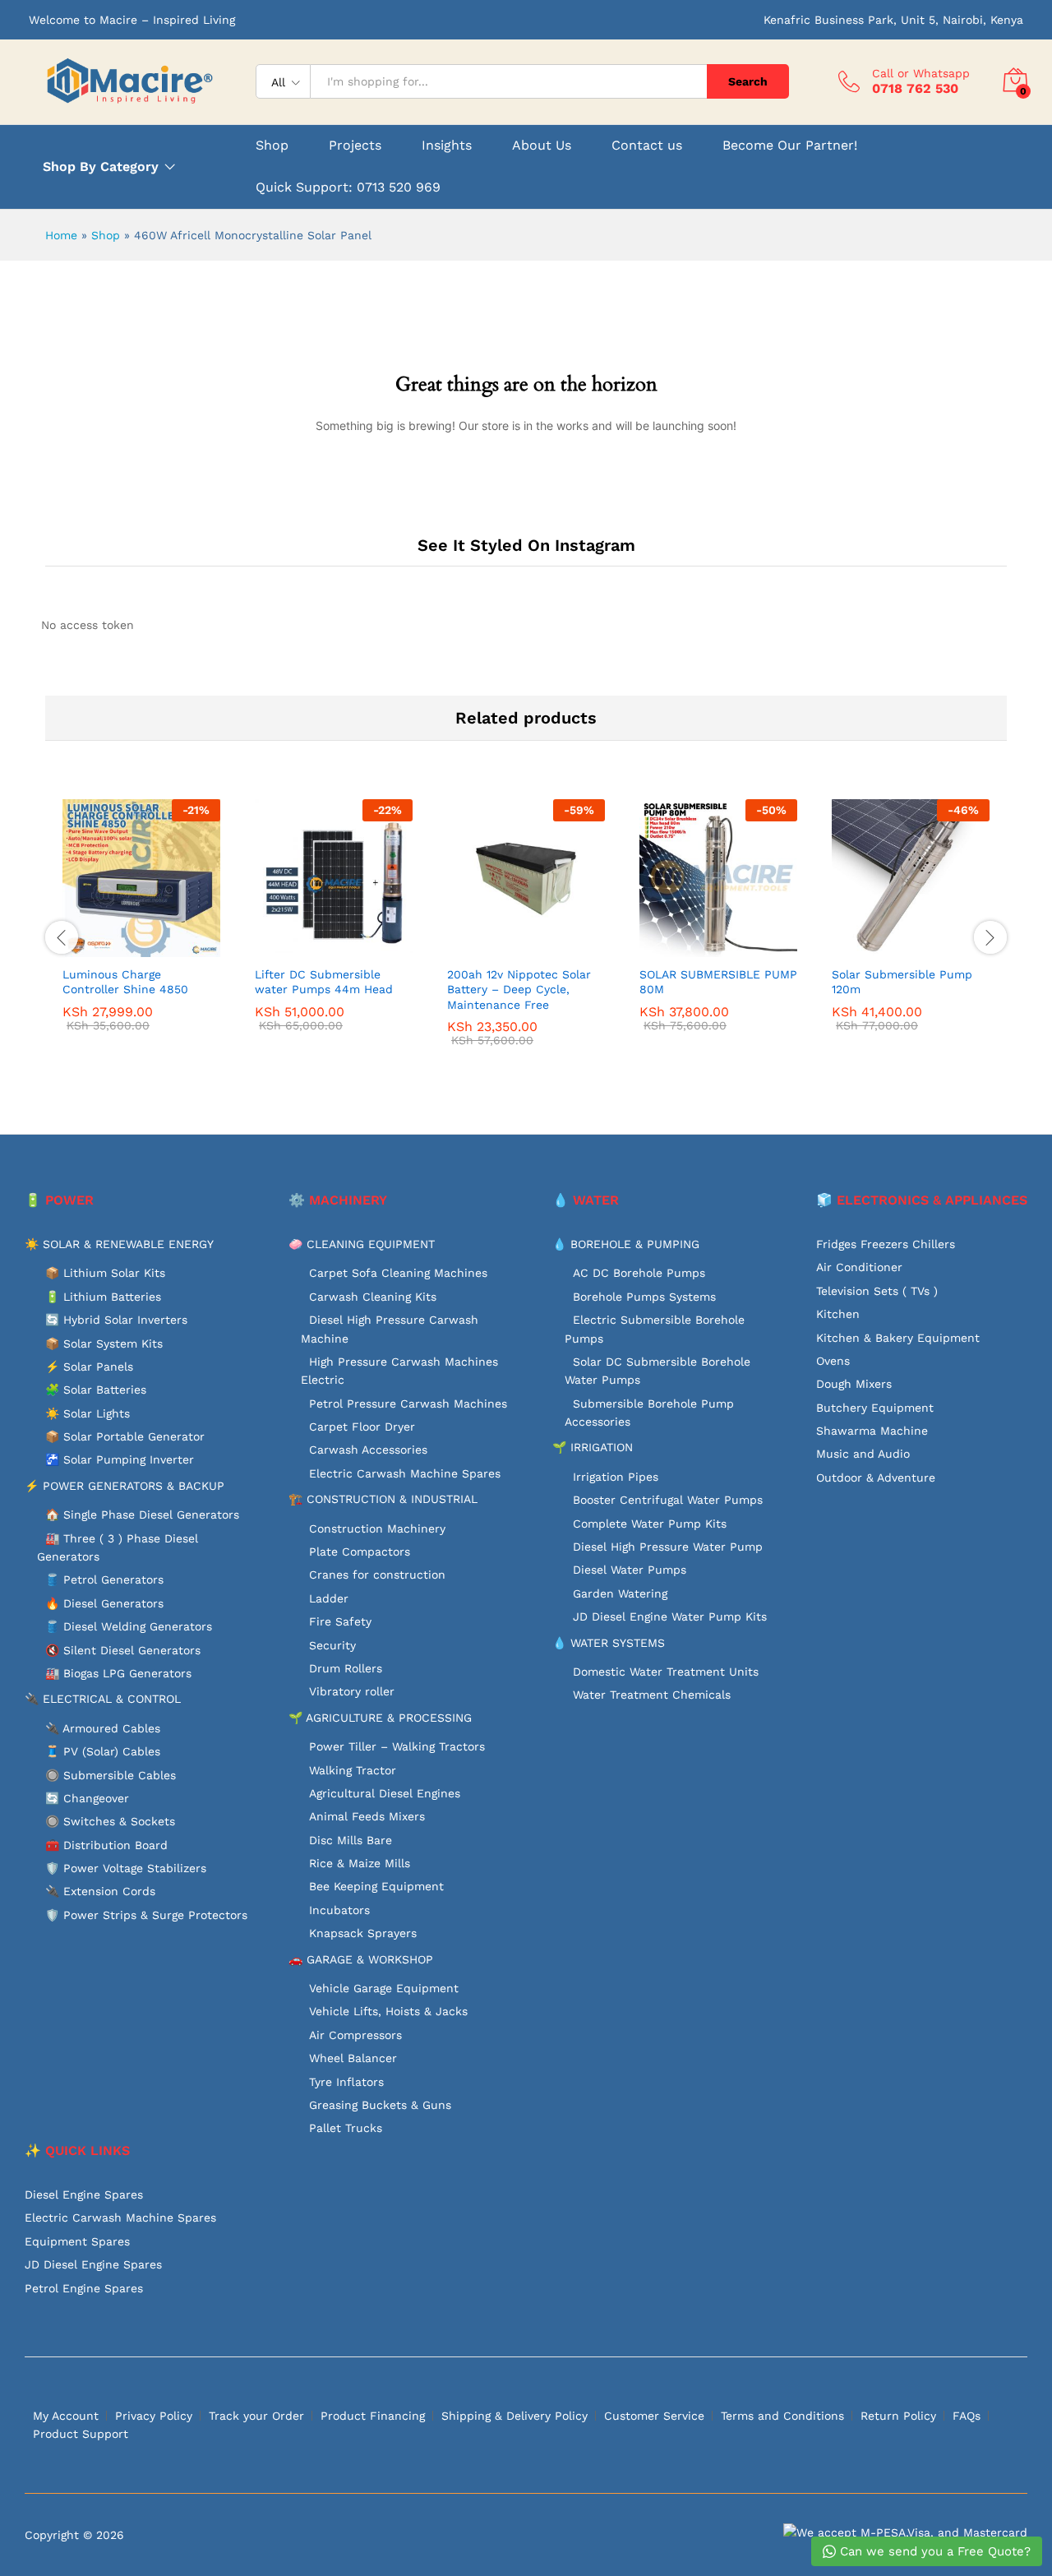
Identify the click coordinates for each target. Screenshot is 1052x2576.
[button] (81, 939)
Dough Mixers (854, 1384)
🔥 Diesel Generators (104, 1603)
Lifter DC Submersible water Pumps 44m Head (324, 982)
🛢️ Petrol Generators (104, 1579)
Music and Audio (863, 1454)
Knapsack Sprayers (363, 1933)
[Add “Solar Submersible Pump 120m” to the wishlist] (925, 939)
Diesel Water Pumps (630, 1570)
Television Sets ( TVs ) (877, 1291)
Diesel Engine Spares (84, 2194)
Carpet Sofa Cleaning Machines (398, 1273)
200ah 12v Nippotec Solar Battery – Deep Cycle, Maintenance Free (519, 989)
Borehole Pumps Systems (644, 1297)
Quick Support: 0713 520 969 (348, 187)
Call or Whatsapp (921, 73)
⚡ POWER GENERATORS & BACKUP (125, 1486)
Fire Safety (340, 1621)
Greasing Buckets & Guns (380, 2105)
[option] (141, 927)
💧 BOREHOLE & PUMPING (626, 1244)
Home (61, 235)
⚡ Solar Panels (89, 1367)
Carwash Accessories (368, 1450)
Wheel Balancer (353, 2058)
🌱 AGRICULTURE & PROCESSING (380, 1718)
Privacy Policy (154, 2416)
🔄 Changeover (87, 1798)
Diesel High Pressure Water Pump (668, 1547)
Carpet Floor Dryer (362, 1427)
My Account (66, 2416)
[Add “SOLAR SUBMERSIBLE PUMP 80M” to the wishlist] (733, 939)
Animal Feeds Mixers (367, 1816)
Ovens (833, 1361)
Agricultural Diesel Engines (385, 1793)
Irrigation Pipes (616, 1477)
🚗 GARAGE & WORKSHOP (361, 1959)
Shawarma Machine (872, 1431)
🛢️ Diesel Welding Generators (129, 1626)
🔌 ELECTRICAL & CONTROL (103, 1699)
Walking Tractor (353, 1770)
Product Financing (373, 2416)
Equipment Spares (77, 2241)
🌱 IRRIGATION (593, 1447)
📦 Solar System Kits (104, 1343)
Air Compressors (355, 2035)
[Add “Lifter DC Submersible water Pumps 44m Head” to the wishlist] (348, 939)
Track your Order (256, 2416)
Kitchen (838, 1314)
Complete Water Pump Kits (650, 1524)
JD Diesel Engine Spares (93, 2264)
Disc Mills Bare (351, 1840)
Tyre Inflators (346, 2082)
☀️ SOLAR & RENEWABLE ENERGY (119, 1244)
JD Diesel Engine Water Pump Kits (670, 1616)
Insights (447, 146)
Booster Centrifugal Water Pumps (668, 1500)
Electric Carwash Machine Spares (405, 1473)
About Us (542, 146)
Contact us (647, 146)
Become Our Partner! (790, 146)
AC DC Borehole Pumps (639, 1273)
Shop (272, 146)
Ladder (329, 1598)
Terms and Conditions (782, 2416)
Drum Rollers (346, 1668)
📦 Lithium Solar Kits (105, 1273)
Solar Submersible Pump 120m (902, 982)
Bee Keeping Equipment (376, 1886)
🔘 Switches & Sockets (110, 1821)
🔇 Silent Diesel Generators (123, 1650)
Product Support (81, 2434)
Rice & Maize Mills (360, 1863)
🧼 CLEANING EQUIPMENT (362, 1244)
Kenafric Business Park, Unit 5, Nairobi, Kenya (893, 20)
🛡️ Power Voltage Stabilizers (126, 1868)
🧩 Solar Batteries (96, 1390)
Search (748, 81)
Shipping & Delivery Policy (514, 2416)
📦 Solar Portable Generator (125, 1436)
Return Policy (898, 2416)
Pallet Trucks (346, 2128)
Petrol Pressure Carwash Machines (408, 1404)
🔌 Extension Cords (100, 1891)
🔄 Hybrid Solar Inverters (116, 1320)
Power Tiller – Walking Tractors (397, 1746)
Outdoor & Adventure (876, 1478)
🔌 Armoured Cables (103, 1728)
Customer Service (654, 2416)
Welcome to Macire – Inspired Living (132, 20)
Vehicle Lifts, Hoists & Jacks (388, 2011)
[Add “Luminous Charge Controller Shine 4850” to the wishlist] (156, 939)
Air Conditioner (859, 1267)
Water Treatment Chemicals (652, 1695)
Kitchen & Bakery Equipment (898, 1338)
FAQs (967, 2416)
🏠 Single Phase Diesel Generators (142, 1515)
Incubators (339, 1910)
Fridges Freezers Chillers (886, 1244)
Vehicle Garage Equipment (384, 1988)
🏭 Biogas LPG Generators (118, 1673)
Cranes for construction (377, 1575)
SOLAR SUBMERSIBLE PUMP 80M (718, 982)
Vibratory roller (352, 1691)
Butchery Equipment (875, 1408)
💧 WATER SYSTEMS (609, 1643)
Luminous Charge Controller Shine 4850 (125, 982)
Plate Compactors (360, 1552)
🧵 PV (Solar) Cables (103, 1751)
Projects (355, 146)
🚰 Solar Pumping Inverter (120, 1459)
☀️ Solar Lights (88, 1413)
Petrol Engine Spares (84, 2288)
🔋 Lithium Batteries (103, 1297)
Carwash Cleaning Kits (373, 1297)
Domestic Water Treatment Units (666, 1672)
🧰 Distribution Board (106, 1845)
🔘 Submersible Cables (111, 1775)
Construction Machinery (377, 1528)
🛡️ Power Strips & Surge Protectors (146, 1915)
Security (332, 1645)
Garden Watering (620, 1593)
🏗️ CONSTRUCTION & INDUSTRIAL (383, 1499)
